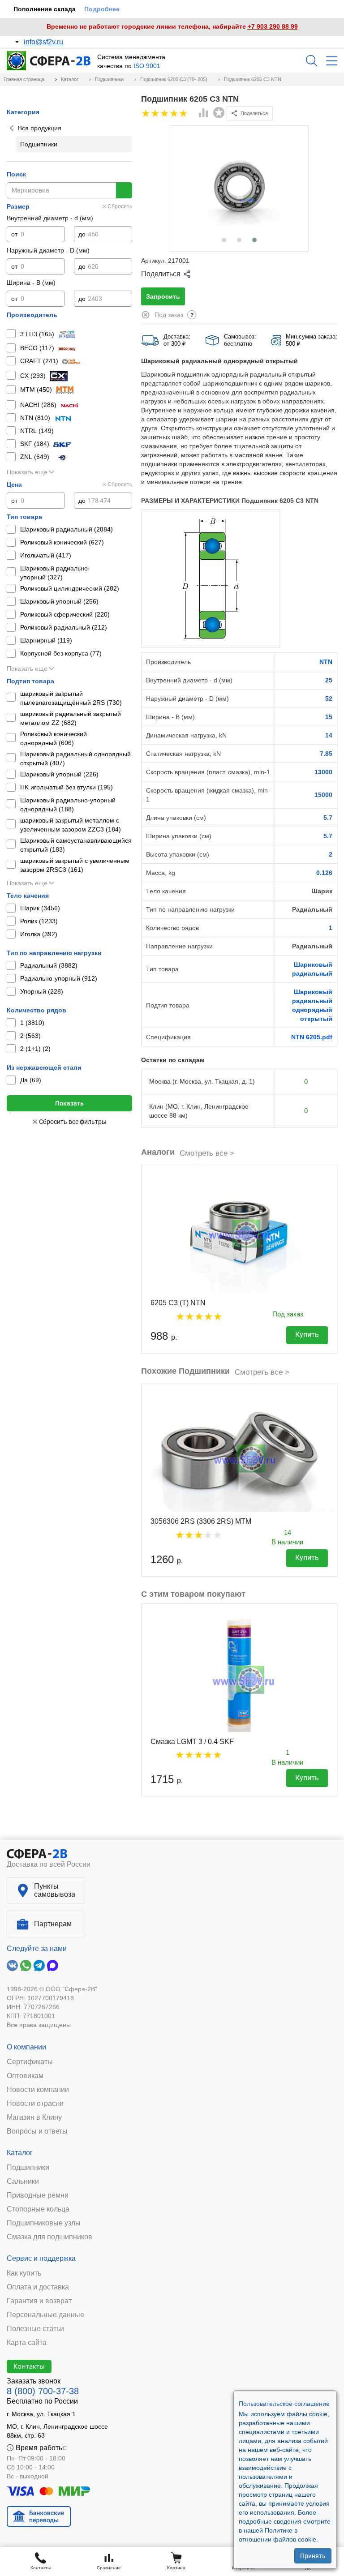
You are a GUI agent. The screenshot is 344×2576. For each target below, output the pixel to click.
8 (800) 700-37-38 (43, 2391)
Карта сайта (27, 2343)
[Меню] (332, 61)
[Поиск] (312, 61)
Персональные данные (45, 2315)
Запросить (163, 296)
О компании (26, 2047)
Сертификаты (30, 2062)
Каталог (20, 2153)
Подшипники (28, 2168)
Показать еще (27, 472)
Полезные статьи (35, 2329)
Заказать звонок (34, 2381)
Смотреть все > (207, 1153)
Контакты (29, 2366)
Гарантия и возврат (39, 2301)
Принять (313, 2556)
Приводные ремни (38, 2195)
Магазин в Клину (34, 2117)
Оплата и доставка (38, 2287)
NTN (326, 662)
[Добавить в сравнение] (204, 114)
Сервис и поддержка (41, 2258)
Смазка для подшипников (49, 2237)
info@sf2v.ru (43, 42)
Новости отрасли (35, 2104)
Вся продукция (40, 128)
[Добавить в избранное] (219, 113)
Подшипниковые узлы (44, 2223)
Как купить (24, 2273)
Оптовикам (25, 2076)
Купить (307, 1335)
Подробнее (102, 9)
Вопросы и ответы (37, 2131)
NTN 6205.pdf (312, 1037)
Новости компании (38, 2090)
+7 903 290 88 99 (273, 26)
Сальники (23, 2182)
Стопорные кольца (38, 2209)
